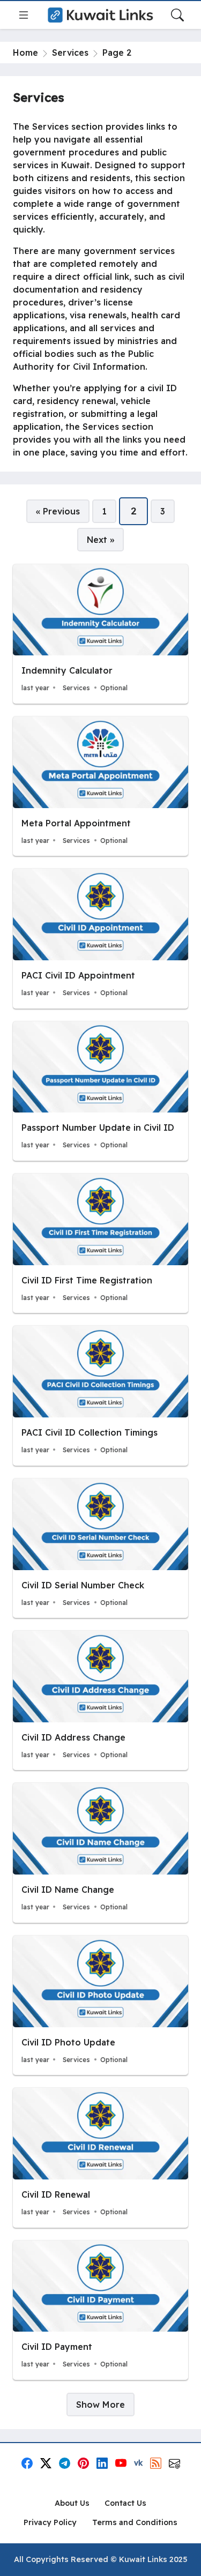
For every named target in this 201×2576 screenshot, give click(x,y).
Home (25, 53)
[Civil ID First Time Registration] (100, 1243)
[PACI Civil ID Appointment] (100, 938)
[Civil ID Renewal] (100, 2157)
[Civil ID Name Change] (100, 1853)
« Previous (58, 511)
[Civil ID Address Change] (100, 1700)
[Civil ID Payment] (100, 2310)
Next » (100, 540)
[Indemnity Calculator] (100, 634)
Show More (100, 2405)
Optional (114, 688)
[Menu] (24, 15)
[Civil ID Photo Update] (100, 2005)
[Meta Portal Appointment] (100, 786)
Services (70, 53)
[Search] (177, 15)
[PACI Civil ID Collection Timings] (100, 1395)
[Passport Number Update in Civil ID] (100, 1091)
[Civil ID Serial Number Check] (100, 1548)
